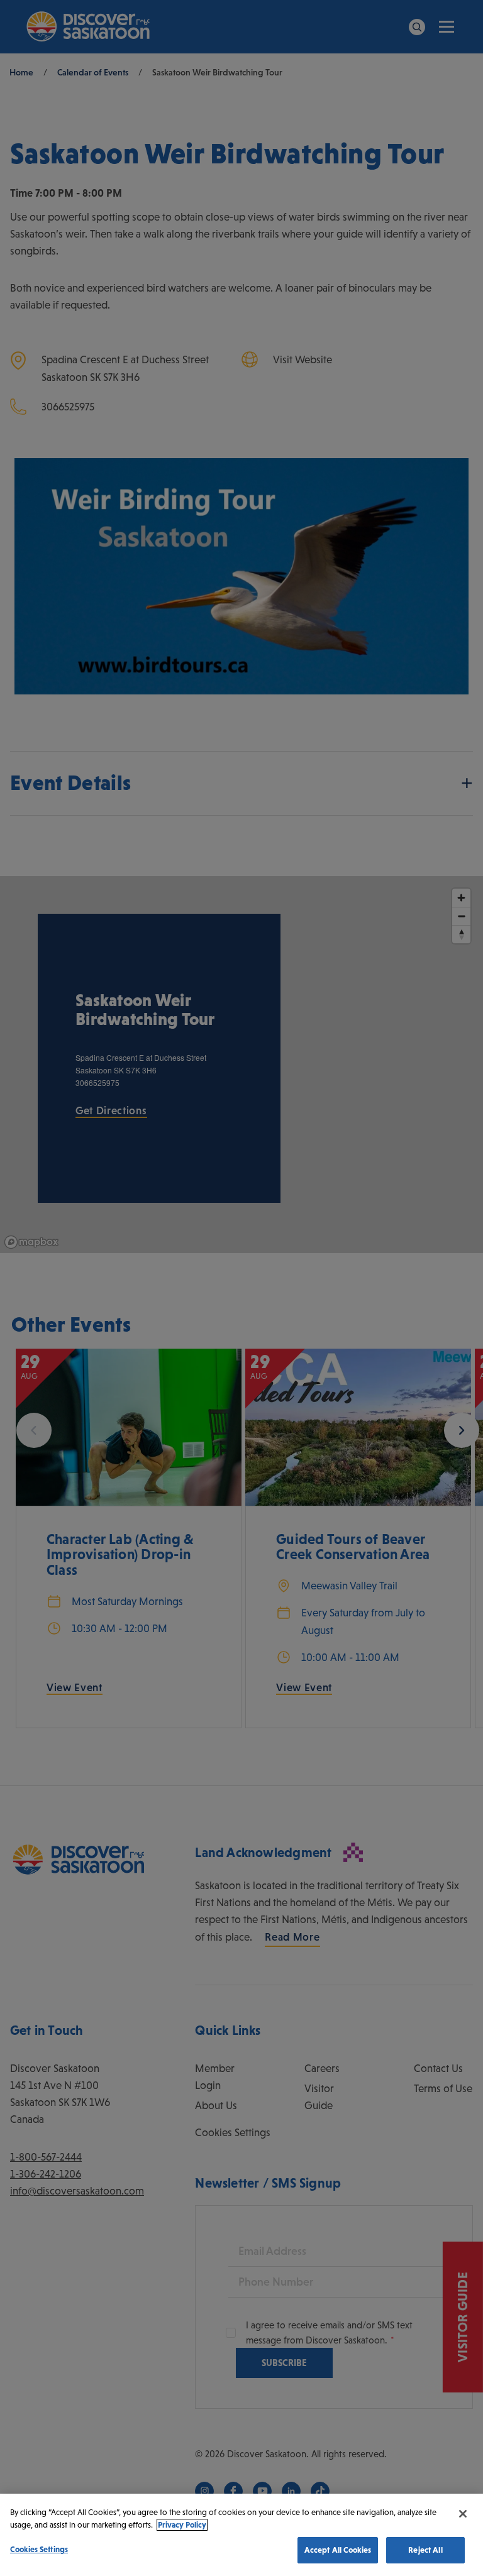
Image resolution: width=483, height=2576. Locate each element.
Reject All (425, 2550)
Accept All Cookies (338, 2550)
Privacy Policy (182, 2525)
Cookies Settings (39, 2549)
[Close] (463, 2514)
